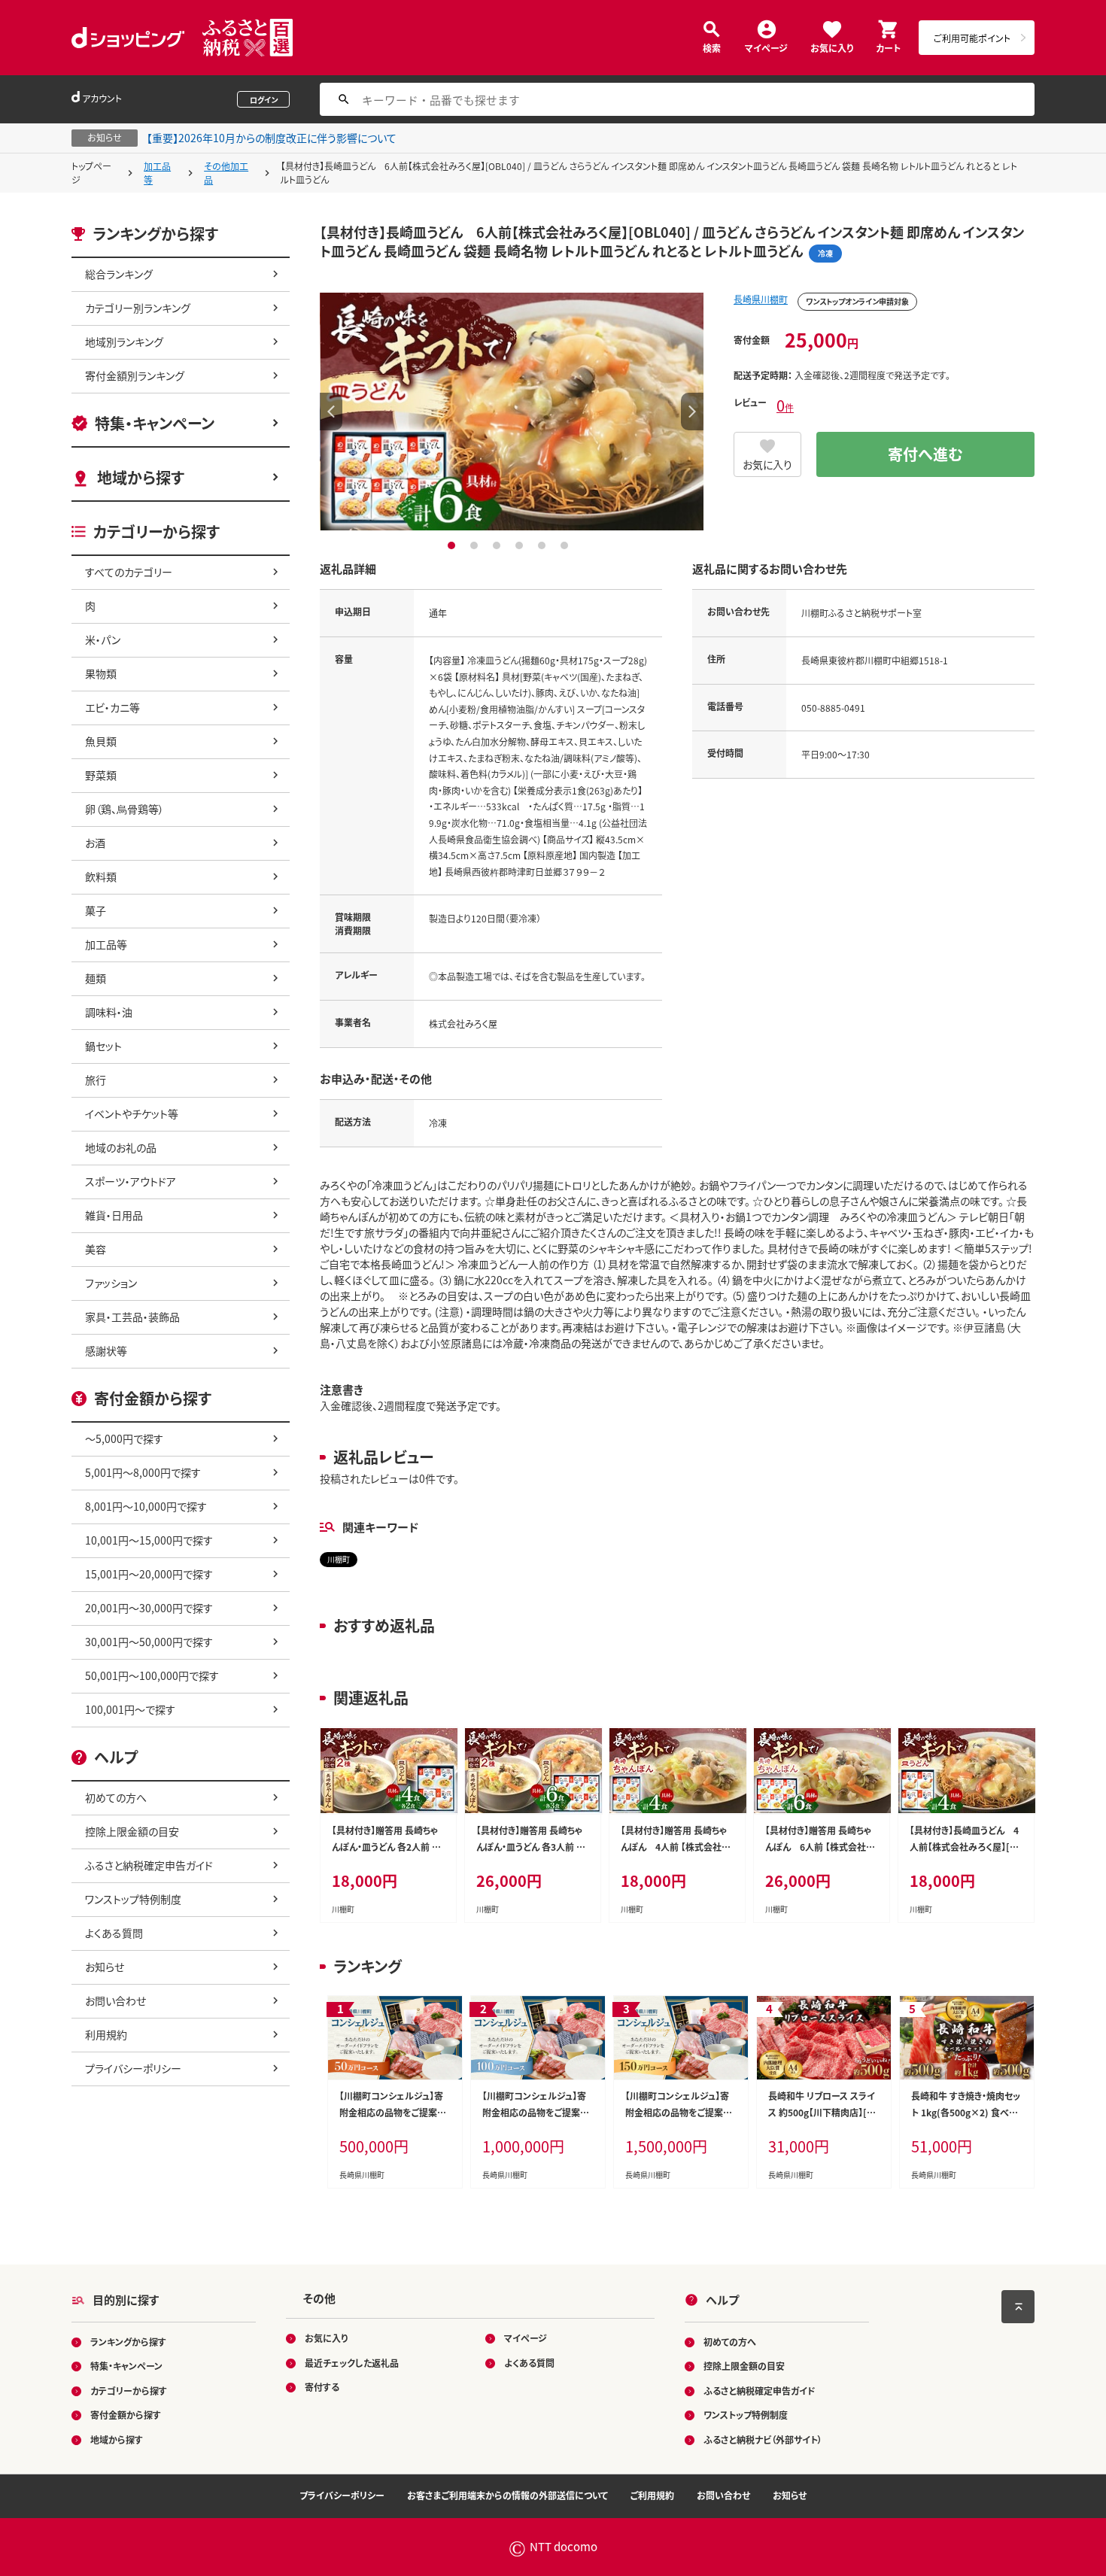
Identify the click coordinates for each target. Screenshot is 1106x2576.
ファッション (111, 1283)
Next (692, 412)
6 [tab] (566, 545)
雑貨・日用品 (114, 1215)
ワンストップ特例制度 (133, 1899)
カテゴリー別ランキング (138, 308)
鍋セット (103, 1046)
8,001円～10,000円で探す (146, 1506)
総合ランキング (119, 274)
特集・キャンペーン (155, 423)
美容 (96, 1249)
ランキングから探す (128, 2342)
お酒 (95, 843)
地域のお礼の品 (121, 1147)
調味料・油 (109, 1012)
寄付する (322, 2387)
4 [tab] (521, 545)
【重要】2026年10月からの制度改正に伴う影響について (272, 138)
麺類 (96, 978)
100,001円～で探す (130, 1709)
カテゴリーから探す (129, 2391)
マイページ (766, 47)
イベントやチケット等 (132, 1113)
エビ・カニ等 (112, 707)
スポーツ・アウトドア (131, 1181)
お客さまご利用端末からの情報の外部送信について (507, 2495)
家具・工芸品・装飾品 (132, 1317)
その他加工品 (226, 173)
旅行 (96, 1080)
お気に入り (832, 47)
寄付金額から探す (126, 2415)
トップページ (91, 173)
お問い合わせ (115, 2000)
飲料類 (101, 876)
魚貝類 (101, 741)
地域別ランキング (124, 342)
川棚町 (339, 1559)
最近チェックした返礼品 (352, 2363)
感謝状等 (106, 1350)
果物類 (101, 673)
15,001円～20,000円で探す (149, 1574)
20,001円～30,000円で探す (149, 1608)
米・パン (103, 639)
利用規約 (106, 2034)
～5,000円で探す (124, 1438)
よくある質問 (114, 1933)
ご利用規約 (652, 2495)
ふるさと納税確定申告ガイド (149, 1865)
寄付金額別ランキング (135, 375)
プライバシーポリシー (133, 2068)
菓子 (96, 910)
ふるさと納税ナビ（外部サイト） (763, 2439)
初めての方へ (116, 1797)
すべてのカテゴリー (129, 572)
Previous (331, 412)
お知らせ (105, 1967)
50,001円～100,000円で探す (152, 1675)
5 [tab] (544, 545)
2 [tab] (476, 545)
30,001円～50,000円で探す (149, 1642)
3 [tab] (498, 545)
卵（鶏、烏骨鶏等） (125, 809)
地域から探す (141, 477)
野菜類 (101, 775)
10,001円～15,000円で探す (149, 1540)
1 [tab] (453, 545)
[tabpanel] (512, 412)
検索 (712, 47)
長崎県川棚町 (761, 299)
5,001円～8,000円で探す (143, 1472)
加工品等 (157, 173)
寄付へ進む (925, 454)
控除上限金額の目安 (132, 1831)
